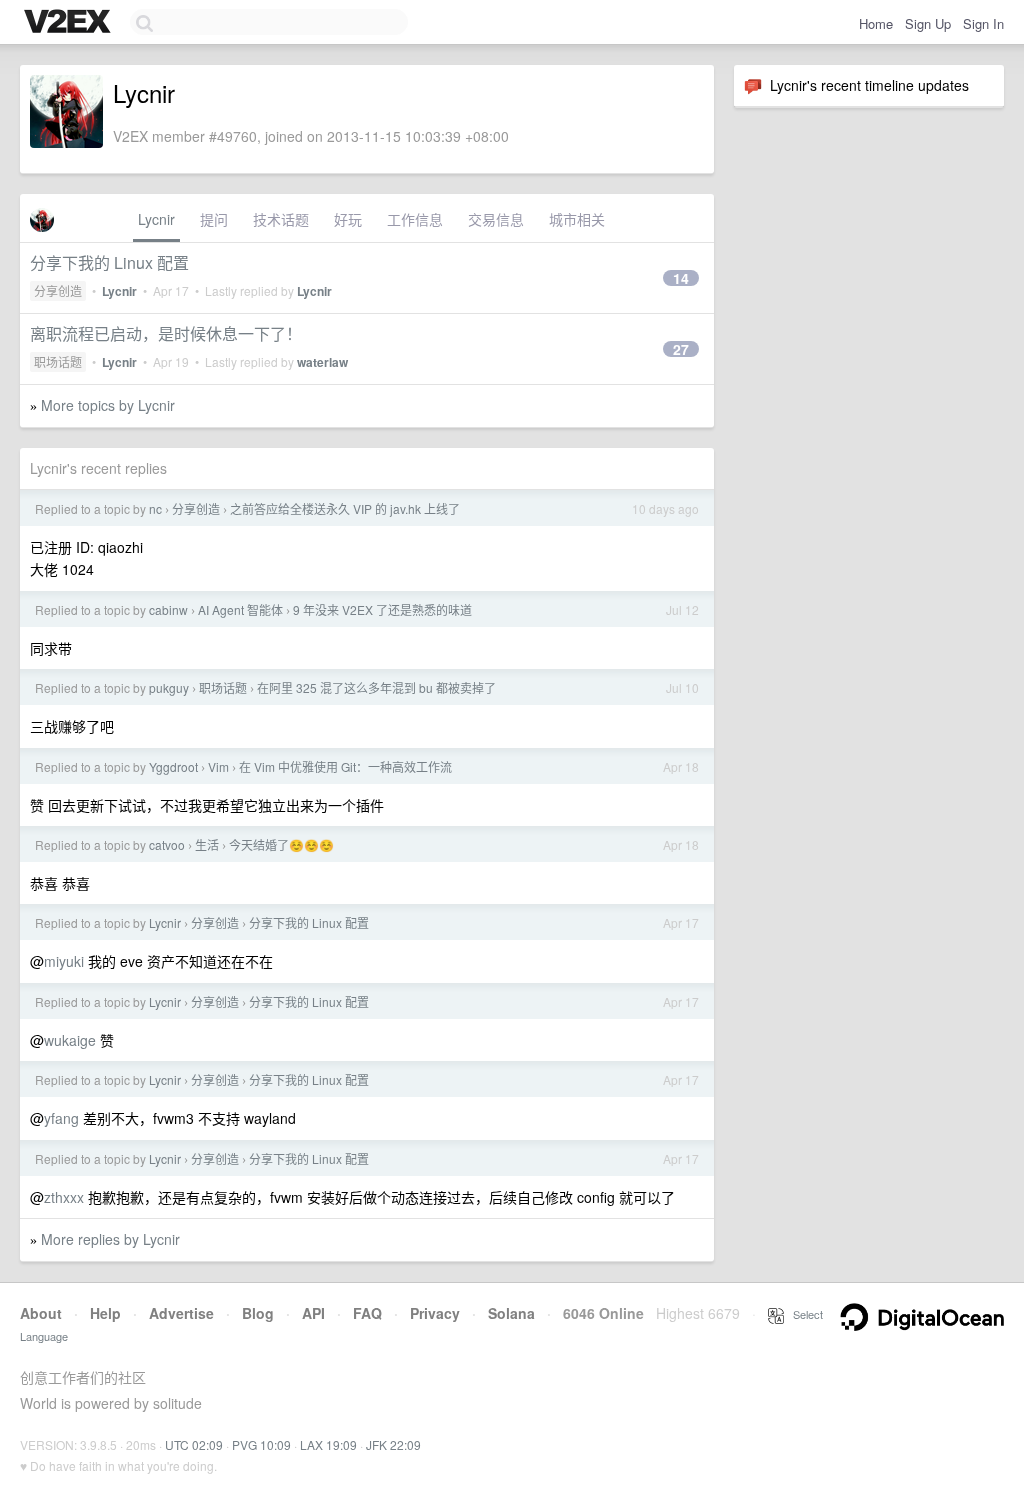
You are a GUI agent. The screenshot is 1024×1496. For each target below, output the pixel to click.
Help (105, 1313)
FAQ (367, 1313)
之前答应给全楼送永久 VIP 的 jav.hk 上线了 (345, 508)
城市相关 (577, 219)
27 (681, 349)
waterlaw (322, 362)
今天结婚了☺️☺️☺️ (281, 844)
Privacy (435, 1313)
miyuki (64, 961)
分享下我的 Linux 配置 (109, 262)
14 (681, 278)
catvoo (167, 844)
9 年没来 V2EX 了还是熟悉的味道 (382, 609)
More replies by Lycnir (110, 1239)
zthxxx (64, 1197)
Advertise (181, 1313)
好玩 (348, 219)
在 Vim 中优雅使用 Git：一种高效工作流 (345, 766)
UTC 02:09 (194, 1444)
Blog (258, 1313)
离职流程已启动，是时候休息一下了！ (166, 333)
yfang (61, 1118)
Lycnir (156, 219)
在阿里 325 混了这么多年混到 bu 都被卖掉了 (376, 687)
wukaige (70, 1040)
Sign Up (928, 23)
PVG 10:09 (261, 1444)
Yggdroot (173, 766)
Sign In (983, 23)
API (313, 1313)
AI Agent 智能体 (240, 609)
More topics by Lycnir (108, 405)
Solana (511, 1313)
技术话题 (281, 219)
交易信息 (496, 219)
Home (876, 23)
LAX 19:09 (328, 1444)
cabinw (168, 609)
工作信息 (415, 219)
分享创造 (58, 290)
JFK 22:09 (393, 1444)
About (41, 1313)
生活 (207, 844)
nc (155, 508)
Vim (218, 766)
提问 (214, 219)
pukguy (169, 687)
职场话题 (58, 361)
